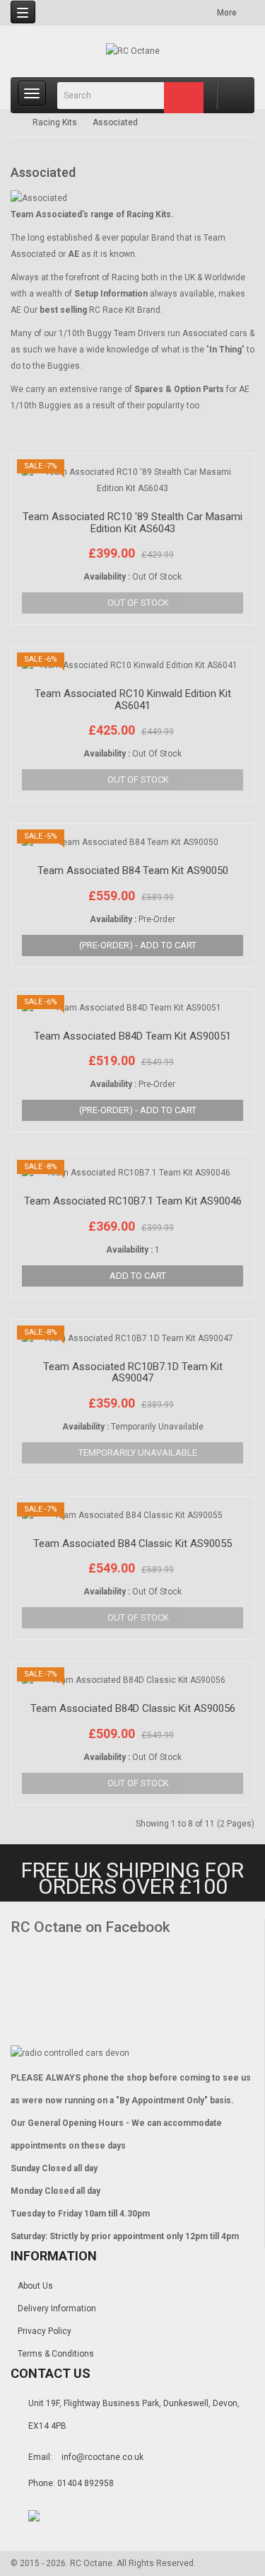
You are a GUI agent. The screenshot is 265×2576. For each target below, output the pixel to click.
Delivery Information (57, 2308)
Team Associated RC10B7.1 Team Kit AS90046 (133, 1201)
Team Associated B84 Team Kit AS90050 (133, 870)
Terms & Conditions (56, 2354)
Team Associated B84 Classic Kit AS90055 (132, 1543)
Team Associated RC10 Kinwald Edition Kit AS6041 (133, 700)
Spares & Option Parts (179, 389)
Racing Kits (55, 122)
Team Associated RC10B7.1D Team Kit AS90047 (133, 1373)
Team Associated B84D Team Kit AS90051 (132, 1036)
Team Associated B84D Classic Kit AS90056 (133, 1708)
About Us (35, 2286)
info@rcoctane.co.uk (102, 2457)
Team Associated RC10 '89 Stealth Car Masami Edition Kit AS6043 (132, 523)
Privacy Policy (45, 2331)
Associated (115, 122)
